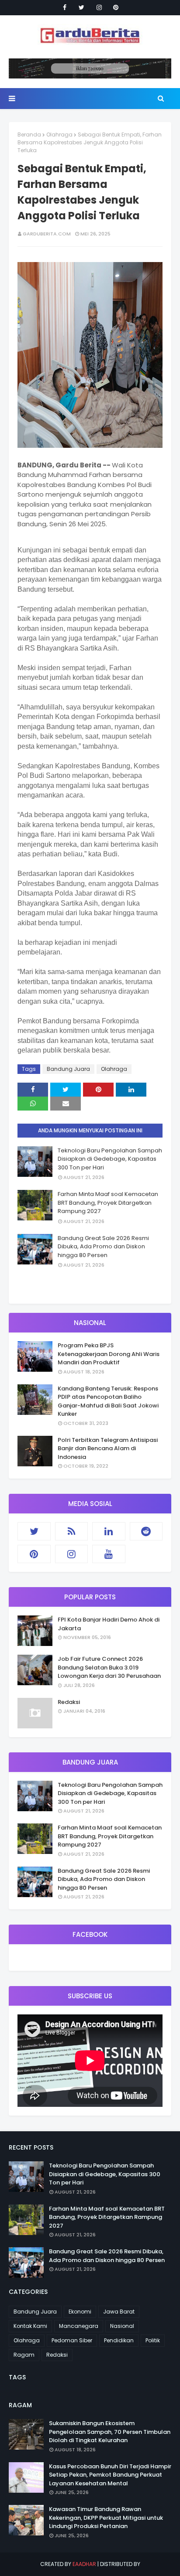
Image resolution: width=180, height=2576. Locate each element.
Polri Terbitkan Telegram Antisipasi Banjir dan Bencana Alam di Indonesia (108, 1448)
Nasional (122, 2326)
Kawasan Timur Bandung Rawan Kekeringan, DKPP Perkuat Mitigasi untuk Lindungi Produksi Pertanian (106, 2518)
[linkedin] (109, 1531)
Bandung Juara (68, 1069)
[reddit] (146, 1531)
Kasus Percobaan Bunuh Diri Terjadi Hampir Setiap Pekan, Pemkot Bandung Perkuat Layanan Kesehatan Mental (110, 2475)
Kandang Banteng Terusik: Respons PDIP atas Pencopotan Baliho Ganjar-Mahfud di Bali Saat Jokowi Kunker (108, 1401)
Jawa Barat (119, 2312)
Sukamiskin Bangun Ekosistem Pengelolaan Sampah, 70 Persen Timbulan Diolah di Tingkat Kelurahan (110, 2432)
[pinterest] (116, 7)
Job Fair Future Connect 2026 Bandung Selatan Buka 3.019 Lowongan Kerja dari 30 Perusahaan (109, 1667)
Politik (153, 2340)
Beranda (29, 135)
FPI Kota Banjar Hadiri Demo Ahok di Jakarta (109, 1624)
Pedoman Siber (72, 2340)
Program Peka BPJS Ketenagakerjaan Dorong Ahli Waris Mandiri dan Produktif (109, 1354)
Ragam (24, 2355)
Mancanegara (79, 2326)
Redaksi (69, 1702)
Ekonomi (80, 2312)
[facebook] (65, 7)
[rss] (72, 1531)
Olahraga (59, 135)
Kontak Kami (30, 2326)
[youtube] (109, 1554)
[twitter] (81, 7)
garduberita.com (47, 234)
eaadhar (84, 2564)
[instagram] (99, 7)
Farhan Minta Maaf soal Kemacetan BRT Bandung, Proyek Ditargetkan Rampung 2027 (108, 1203)
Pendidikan (119, 2340)
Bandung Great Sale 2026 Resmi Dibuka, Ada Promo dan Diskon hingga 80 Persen (103, 1247)
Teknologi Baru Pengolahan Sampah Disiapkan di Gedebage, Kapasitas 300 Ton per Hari (110, 1159)
